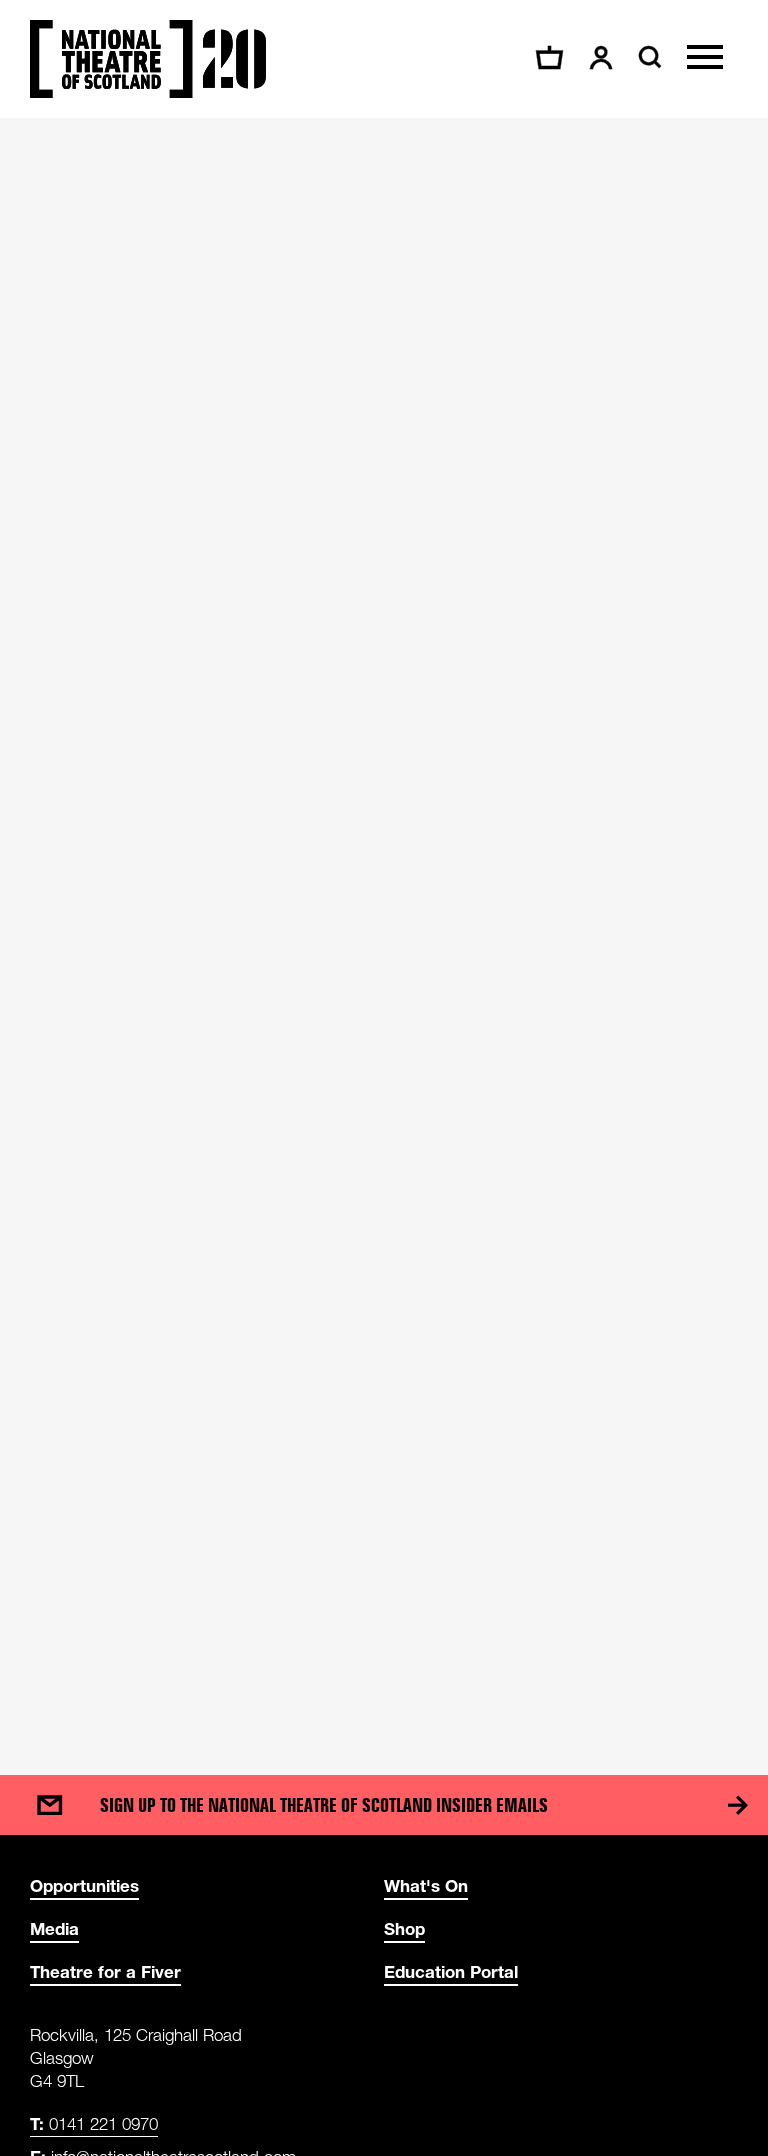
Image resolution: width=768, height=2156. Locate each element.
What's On (426, 1885)
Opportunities (84, 1885)
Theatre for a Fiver (105, 1971)
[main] (384, 926)
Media (54, 1928)
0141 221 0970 (94, 2123)
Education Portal (451, 1971)
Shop (404, 1928)
